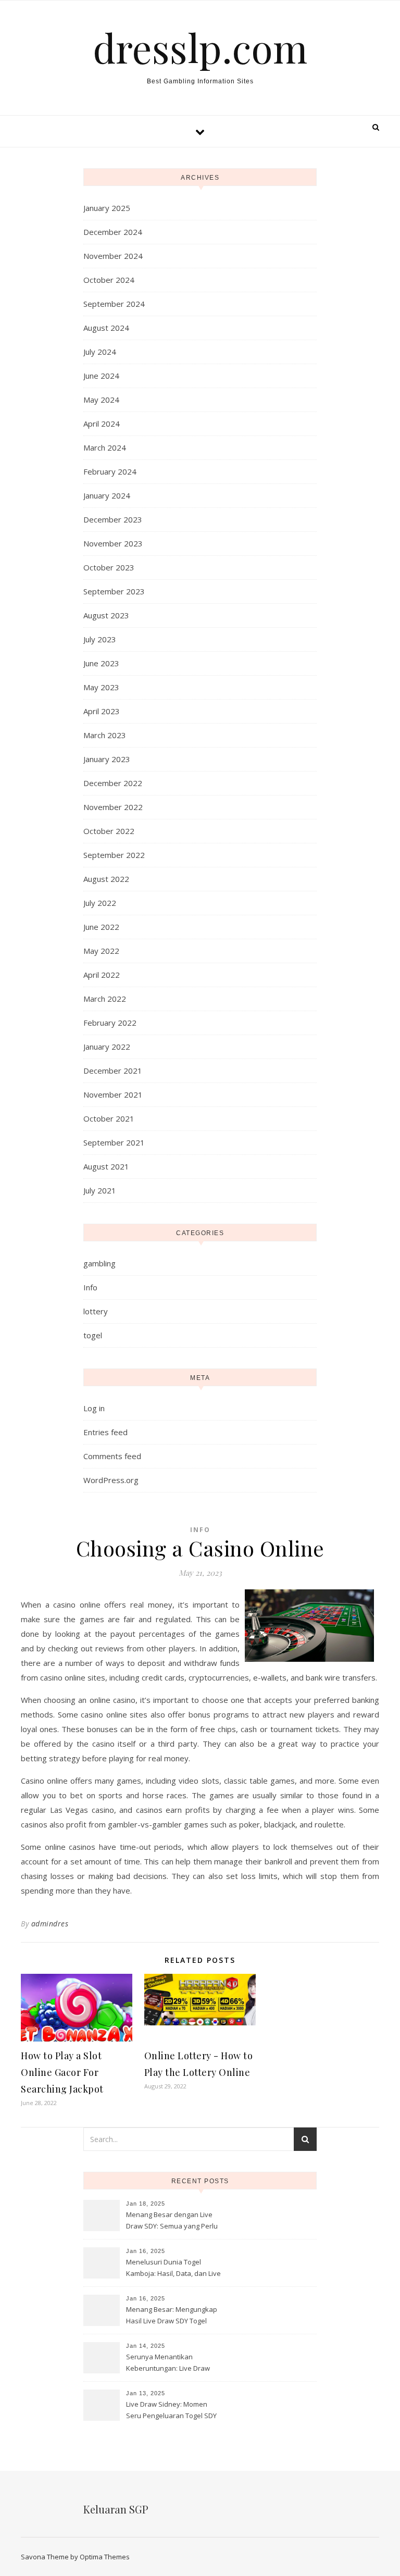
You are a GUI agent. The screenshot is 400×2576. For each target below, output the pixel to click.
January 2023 (107, 759)
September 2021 (114, 1142)
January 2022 (107, 1047)
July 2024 (100, 352)
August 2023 (106, 615)
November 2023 (113, 543)
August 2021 (106, 1166)
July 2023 (100, 639)
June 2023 (101, 663)
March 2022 (105, 999)
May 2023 (101, 687)
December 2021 (113, 1071)
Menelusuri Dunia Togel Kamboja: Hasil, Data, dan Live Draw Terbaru (173, 2269)
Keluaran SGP (116, 2509)
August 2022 (106, 879)
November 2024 (113, 256)
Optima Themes (105, 2557)
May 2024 (101, 400)
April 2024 (102, 424)
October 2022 (109, 831)
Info (90, 1287)
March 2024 (105, 447)
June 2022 (101, 927)
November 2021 (113, 1094)
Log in (94, 1408)
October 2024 (109, 280)
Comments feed (112, 1456)
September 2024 (114, 304)
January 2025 (107, 208)
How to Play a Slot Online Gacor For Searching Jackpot (62, 2072)
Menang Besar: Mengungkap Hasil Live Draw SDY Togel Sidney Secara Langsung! (172, 2316)
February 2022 (110, 1023)
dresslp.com (200, 48)
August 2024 (106, 328)
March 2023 (105, 735)
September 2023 (114, 591)
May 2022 (101, 951)
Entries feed (105, 1432)
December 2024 (113, 232)
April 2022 (102, 975)
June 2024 (101, 376)
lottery (96, 1311)
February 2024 (110, 471)
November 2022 (113, 807)
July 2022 (100, 903)
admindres (50, 1924)
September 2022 (114, 855)
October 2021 (109, 1118)
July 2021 (100, 1190)
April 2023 (102, 711)
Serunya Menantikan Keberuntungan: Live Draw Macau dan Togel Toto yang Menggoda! (170, 2363)
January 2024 (107, 495)
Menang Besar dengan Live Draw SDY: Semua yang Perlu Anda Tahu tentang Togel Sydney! (172, 2221)
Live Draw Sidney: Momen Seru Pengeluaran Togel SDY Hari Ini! (171, 2411)
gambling (99, 1263)
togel (93, 1335)
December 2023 (113, 519)
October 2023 (109, 567)
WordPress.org (111, 1480)
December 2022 (113, 783)
